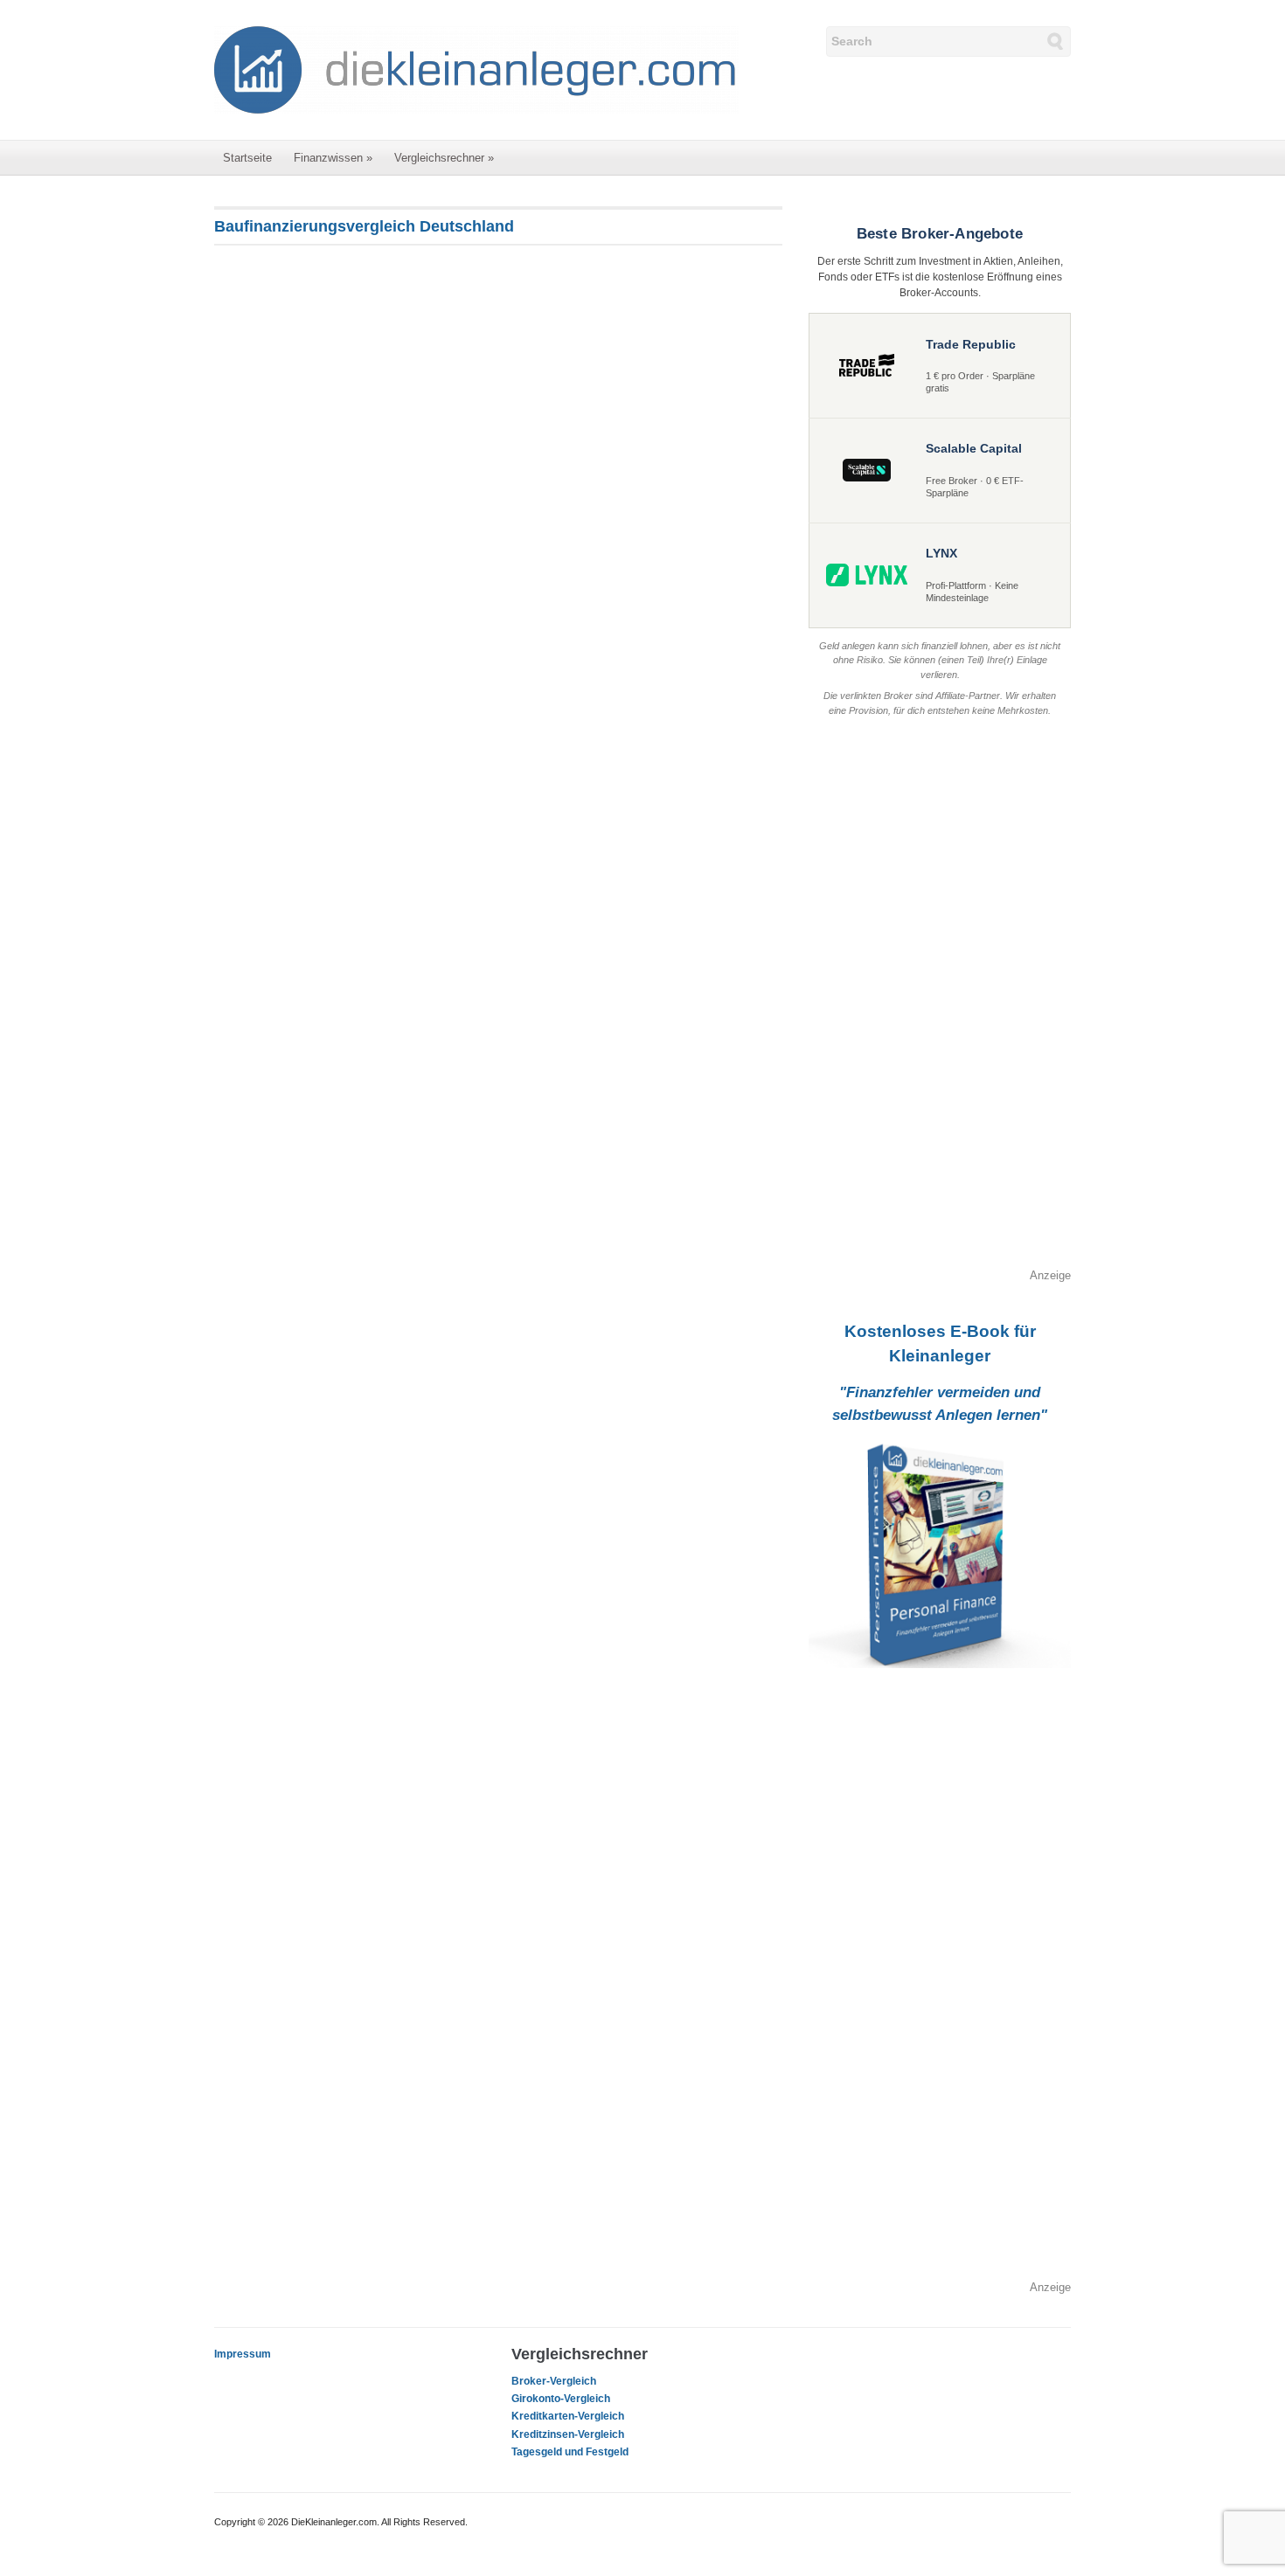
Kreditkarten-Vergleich (568, 2416)
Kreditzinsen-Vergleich (568, 2434)
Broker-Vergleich (554, 2381)
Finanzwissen (333, 158)
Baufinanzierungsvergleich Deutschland (364, 226)
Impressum (243, 2354)
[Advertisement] (940, 1005)
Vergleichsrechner (444, 158)
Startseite (247, 158)
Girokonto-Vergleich (561, 2399)
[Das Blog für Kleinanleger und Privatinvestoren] (476, 69)
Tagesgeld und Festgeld (570, 2452)
